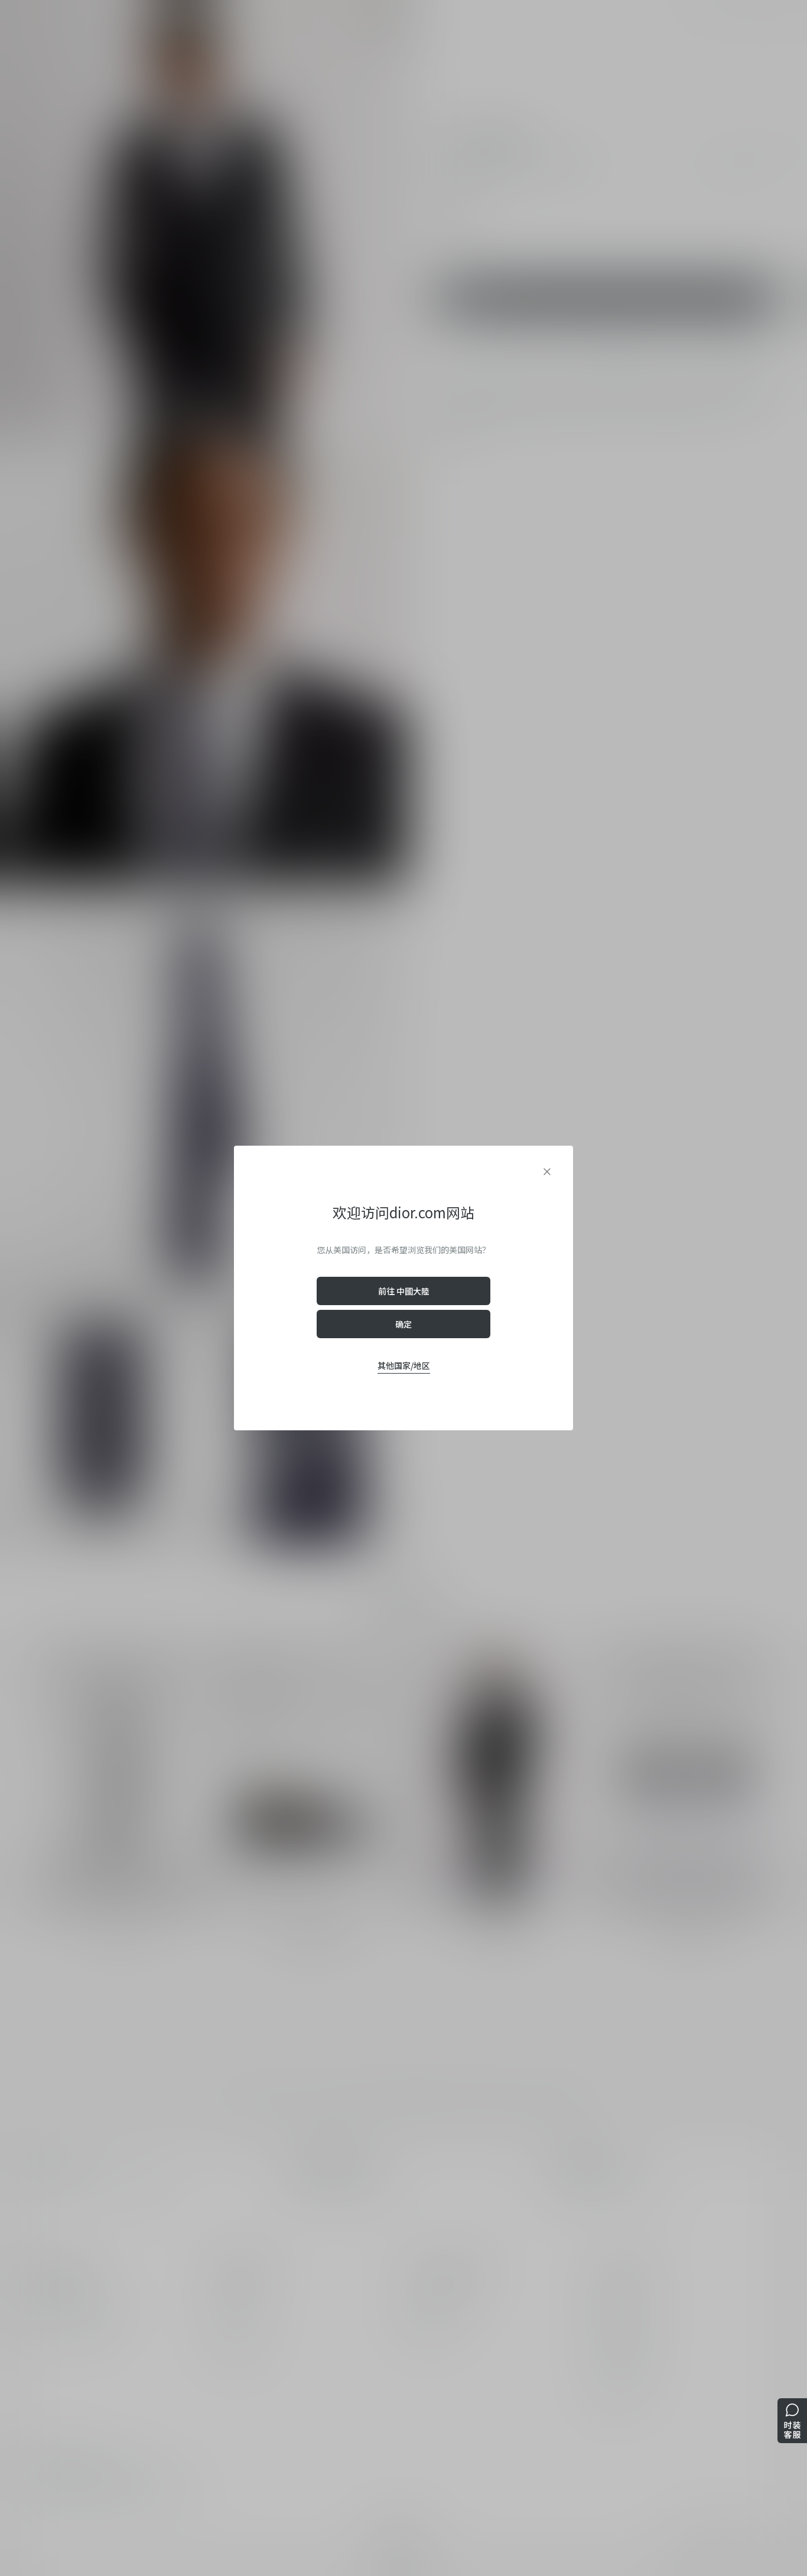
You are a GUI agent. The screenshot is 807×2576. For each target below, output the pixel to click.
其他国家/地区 (404, 1365)
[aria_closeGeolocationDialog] (547, 1172)
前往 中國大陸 (404, 1291)
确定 (403, 1324)
